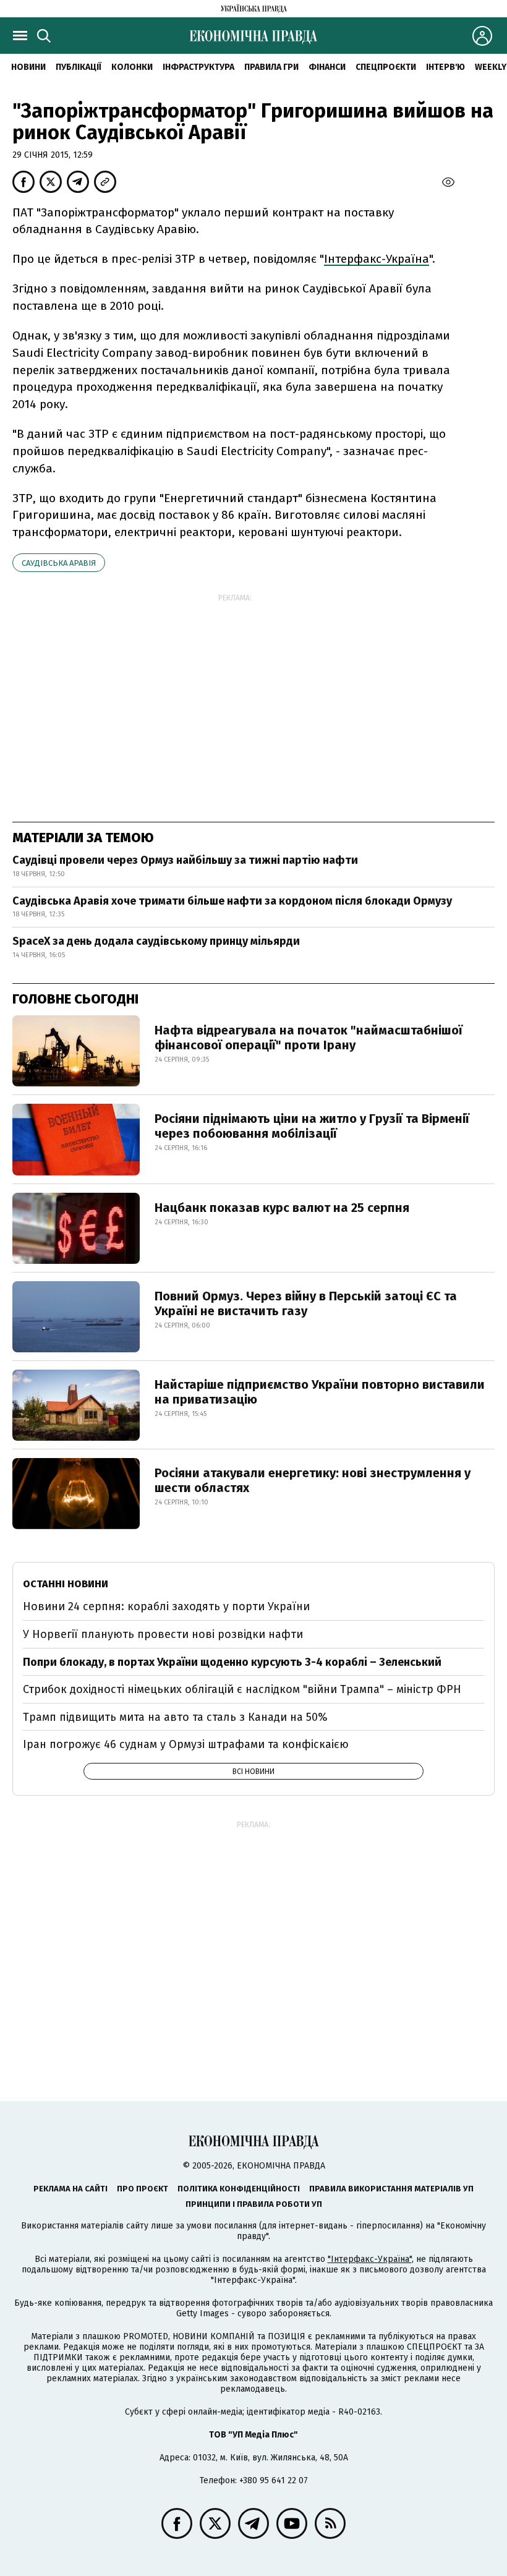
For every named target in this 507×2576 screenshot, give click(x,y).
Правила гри (271, 67)
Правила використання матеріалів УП (391, 2189)
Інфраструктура (198, 67)
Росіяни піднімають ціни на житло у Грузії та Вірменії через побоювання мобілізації (312, 1126)
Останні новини (66, 1584)
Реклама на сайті (70, 2189)
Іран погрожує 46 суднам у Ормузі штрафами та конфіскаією (186, 1744)
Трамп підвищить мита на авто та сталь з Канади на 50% (175, 1717)
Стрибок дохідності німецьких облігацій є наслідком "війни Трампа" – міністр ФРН (242, 1689)
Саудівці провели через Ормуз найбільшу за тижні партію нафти (185, 860)
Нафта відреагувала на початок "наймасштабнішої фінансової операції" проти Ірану (309, 1038)
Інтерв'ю (445, 67)
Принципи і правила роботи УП (254, 2204)
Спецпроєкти (386, 67)
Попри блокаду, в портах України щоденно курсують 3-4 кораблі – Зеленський (232, 1662)
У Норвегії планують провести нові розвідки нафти (163, 1634)
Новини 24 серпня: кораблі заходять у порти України (166, 1606)
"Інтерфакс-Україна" (370, 2259)
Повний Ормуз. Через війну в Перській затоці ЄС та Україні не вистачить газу (306, 1303)
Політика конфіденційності (239, 2189)
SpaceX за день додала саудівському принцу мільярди (156, 941)
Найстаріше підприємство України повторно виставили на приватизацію (320, 1392)
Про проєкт (143, 2189)
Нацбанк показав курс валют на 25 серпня (282, 1208)
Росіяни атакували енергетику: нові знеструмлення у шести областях (313, 1480)
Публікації (79, 67)
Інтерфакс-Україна (377, 259)
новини (28, 67)
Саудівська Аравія (59, 563)
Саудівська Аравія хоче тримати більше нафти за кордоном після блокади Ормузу (232, 901)
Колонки (132, 67)
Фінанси (327, 67)
